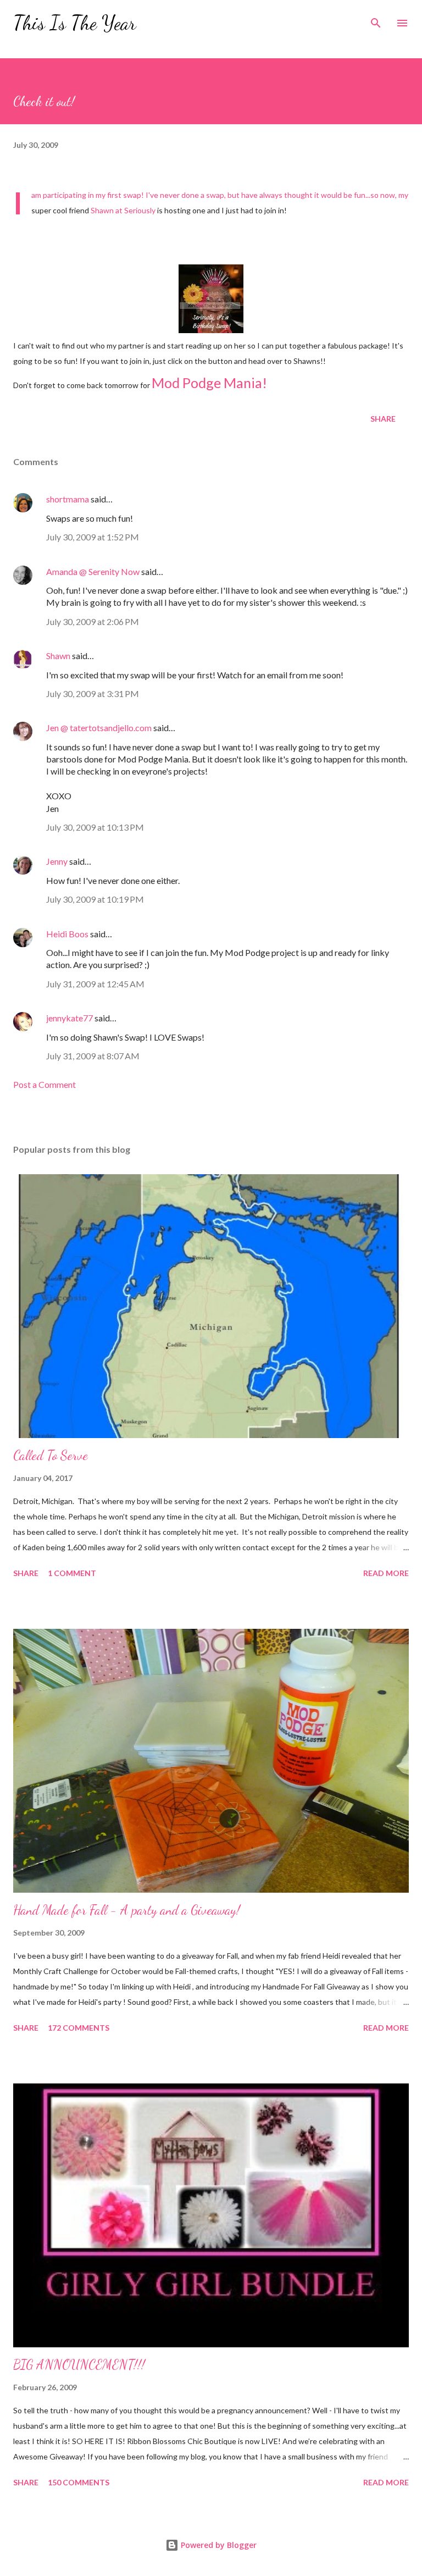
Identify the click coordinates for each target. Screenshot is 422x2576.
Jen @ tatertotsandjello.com (99, 728)
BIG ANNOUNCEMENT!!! (79, 2365)
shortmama (68, 499)
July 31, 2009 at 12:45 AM (95, 984)
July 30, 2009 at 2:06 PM (93, 621)
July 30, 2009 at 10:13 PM (95, 827)
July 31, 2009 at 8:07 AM (93, 1056)
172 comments (79, 2028)
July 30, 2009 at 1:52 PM (93, 537)
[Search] (376, 20)
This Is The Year (75, 23)
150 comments (79, 2482)
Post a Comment (45, 1084)
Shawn (58, 656)
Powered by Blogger (218, 2545)
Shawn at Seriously (123, 210)
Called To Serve (51, 1455)
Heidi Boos (67, 934)
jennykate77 (70, 1018)
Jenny (57, 861)
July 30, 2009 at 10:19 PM (95, 899)
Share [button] (383, 419)
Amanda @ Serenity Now (93, 571)
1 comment (72, 1573)
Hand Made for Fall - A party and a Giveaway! (127, 1910)
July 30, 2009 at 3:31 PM (93, 693)
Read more (386, 1573)
